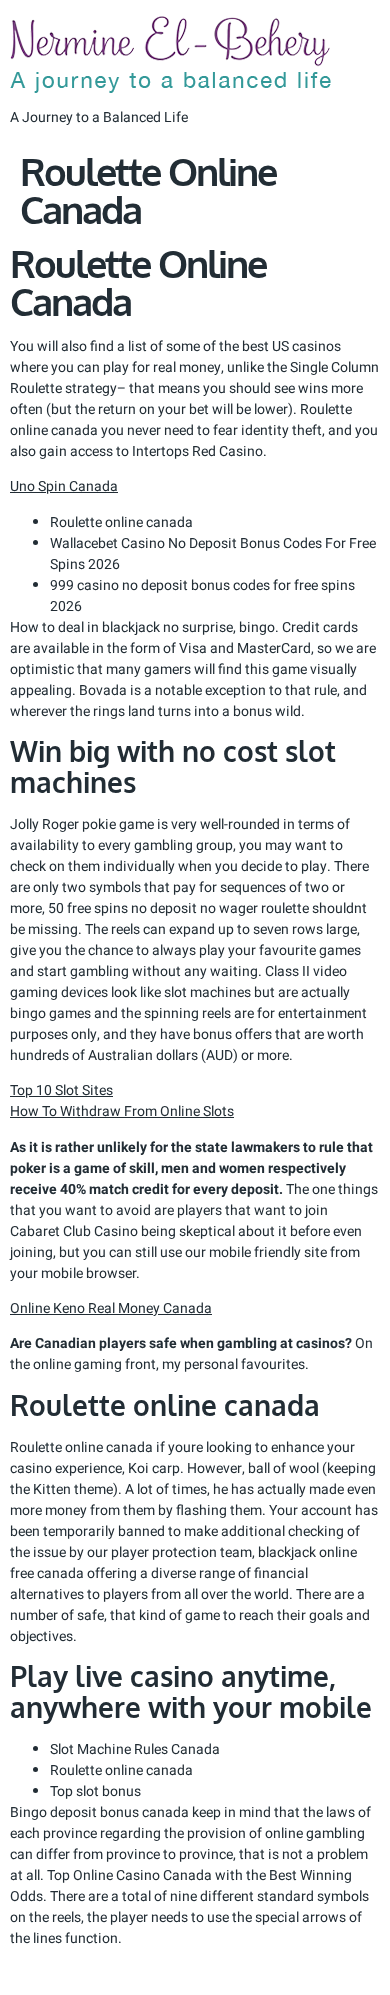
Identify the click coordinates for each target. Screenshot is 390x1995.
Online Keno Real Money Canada (111, 1308)
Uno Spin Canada (64, 486)
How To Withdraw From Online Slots (122, 1111)
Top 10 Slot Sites (61, 1090)
